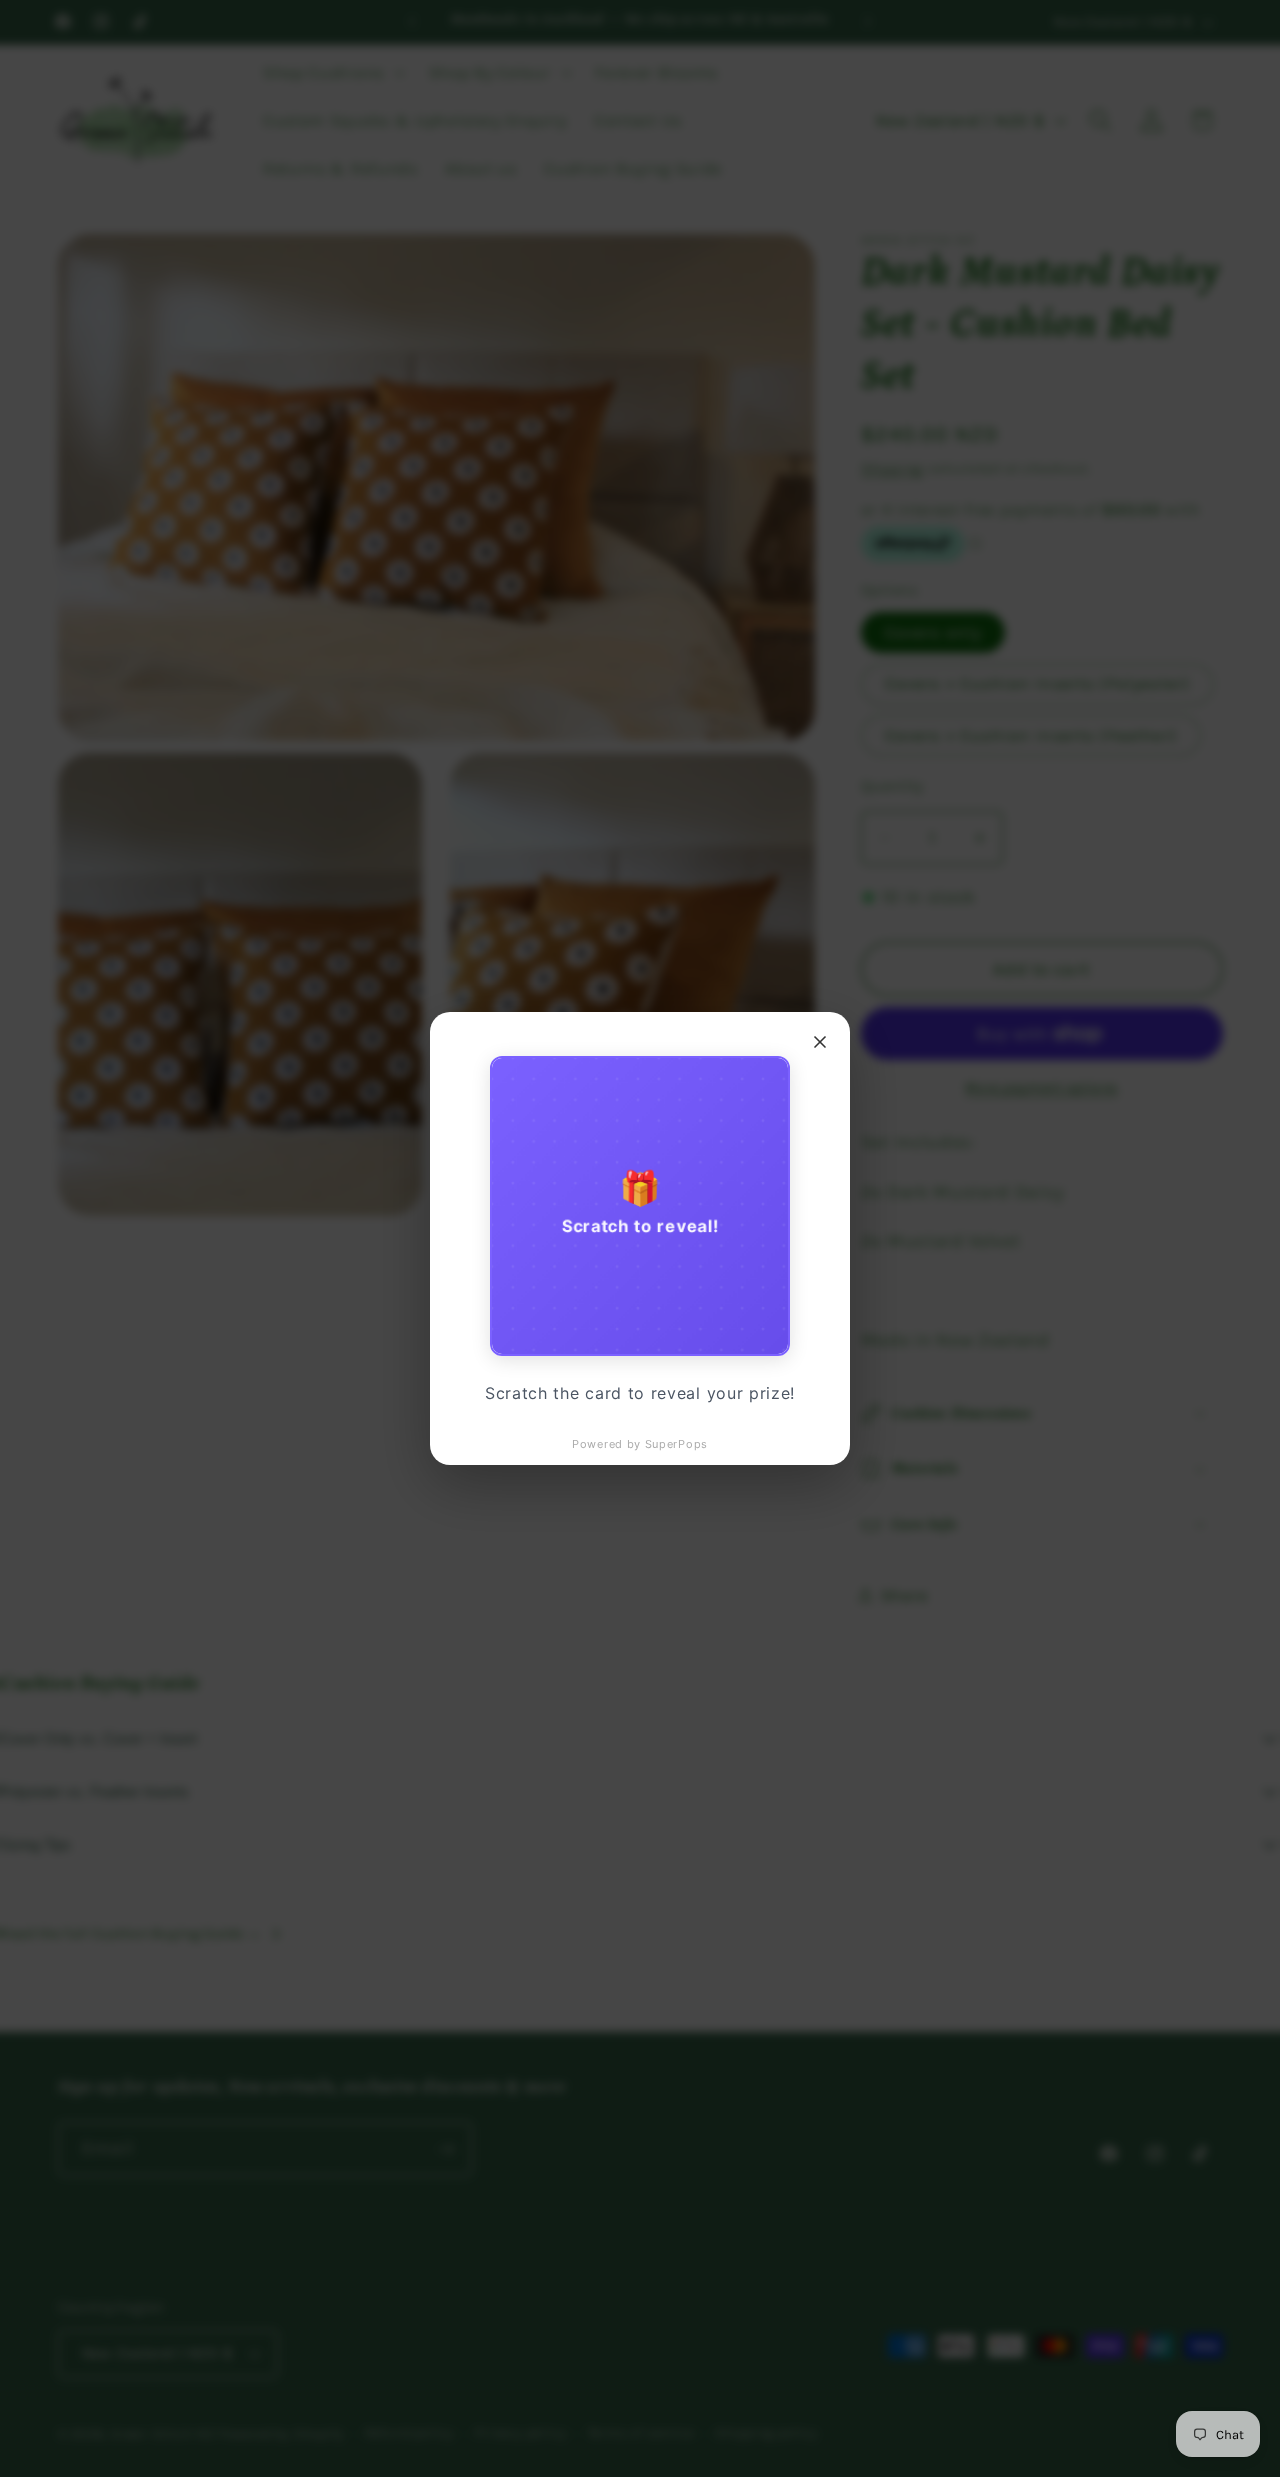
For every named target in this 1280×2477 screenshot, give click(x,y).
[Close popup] (820, 1042)
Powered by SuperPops (640, 1444)
